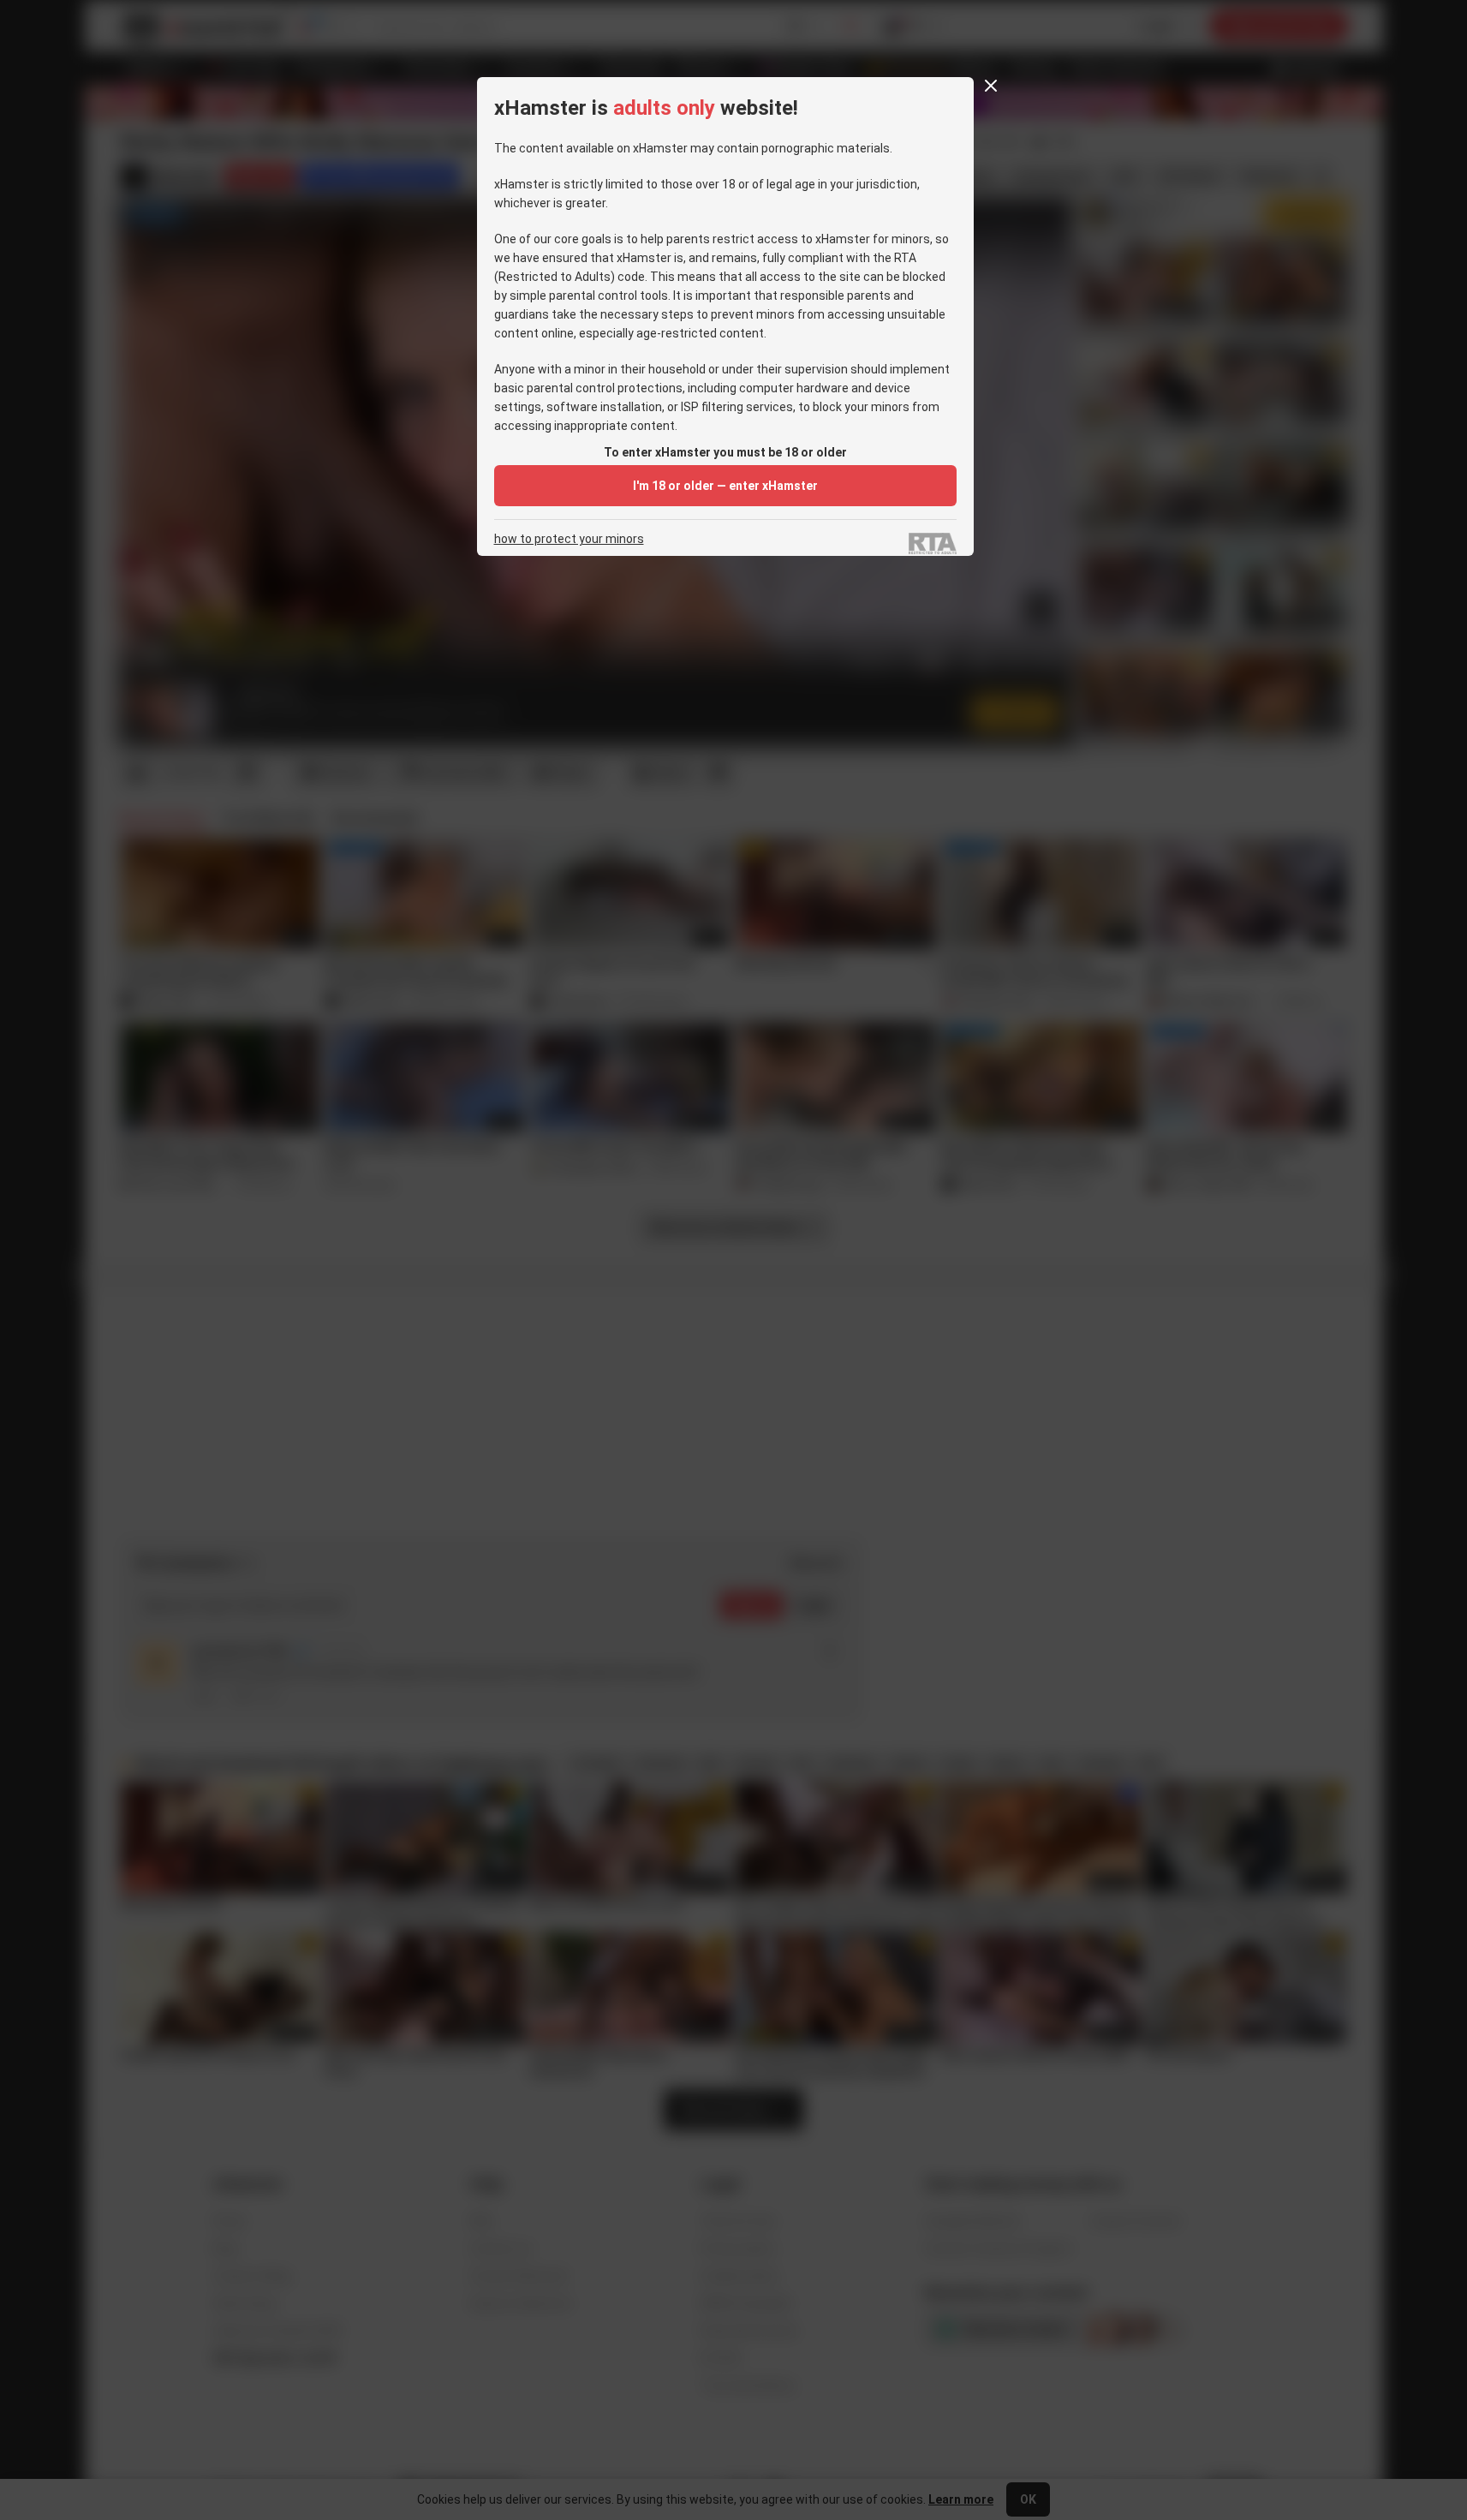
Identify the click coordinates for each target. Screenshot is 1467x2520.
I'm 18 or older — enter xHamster (725, 486)
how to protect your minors (569, 539)
